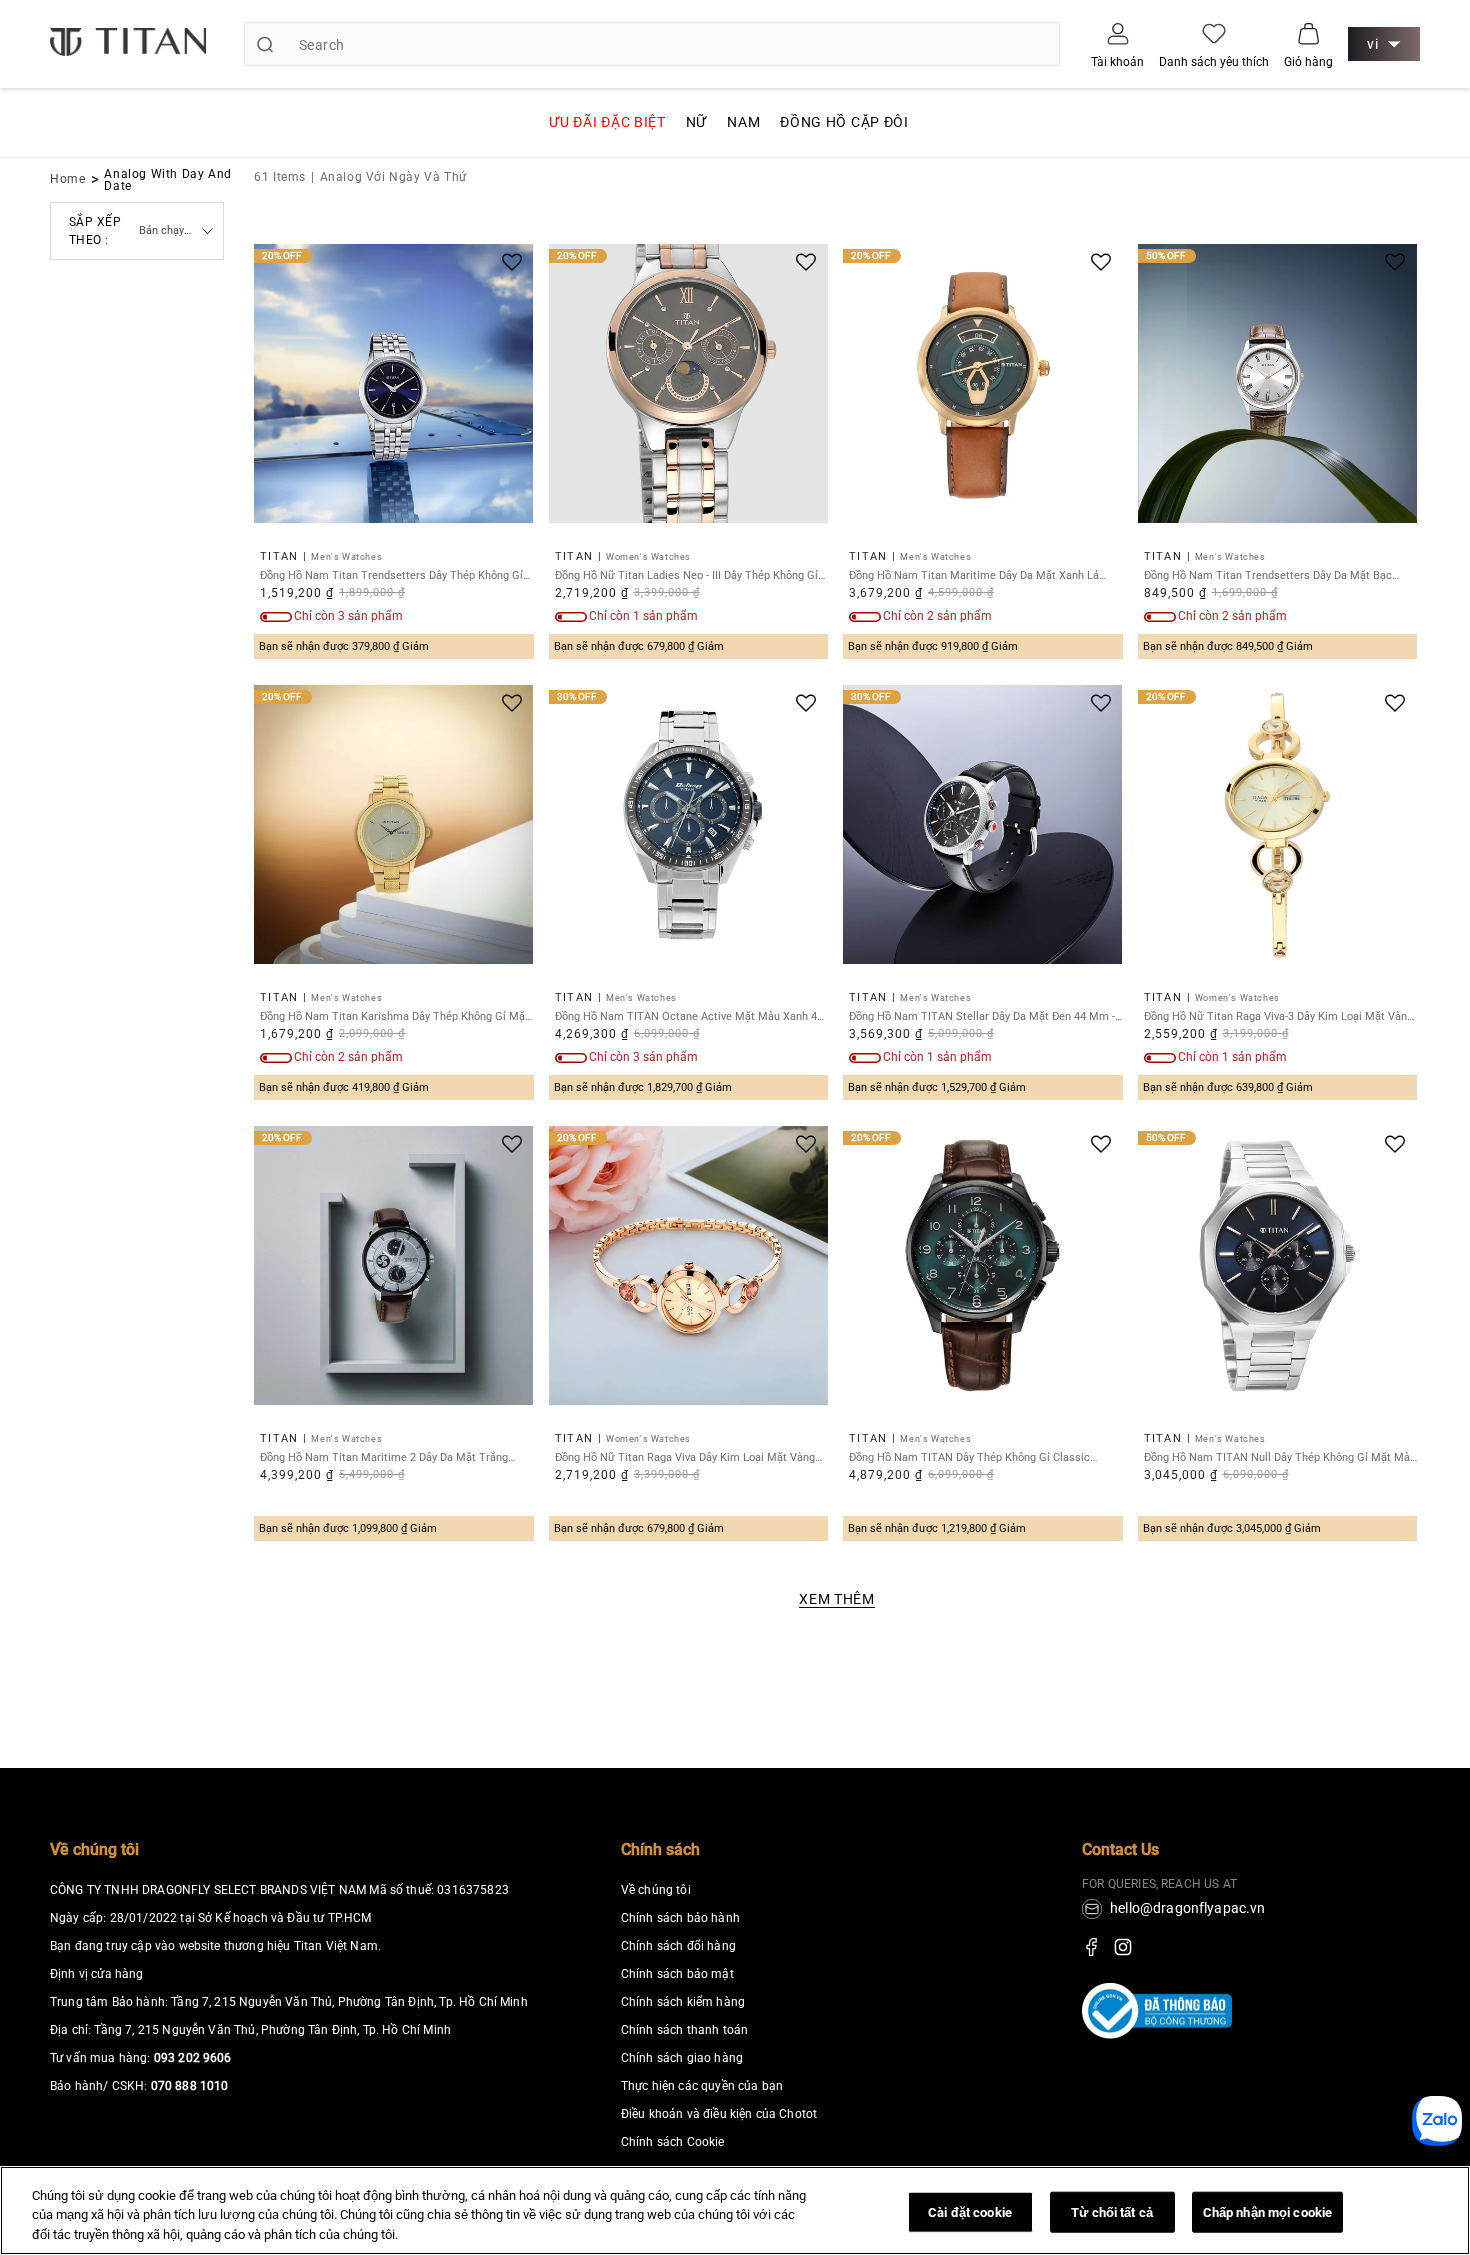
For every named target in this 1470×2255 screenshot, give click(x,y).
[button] (1309, 33)
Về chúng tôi (94, 1849)
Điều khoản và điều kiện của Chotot (719, 2114)
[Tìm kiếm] (265, 44)
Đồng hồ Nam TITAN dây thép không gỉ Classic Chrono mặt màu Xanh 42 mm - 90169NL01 (969, 1457)
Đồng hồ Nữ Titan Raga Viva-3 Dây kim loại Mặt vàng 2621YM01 (1278, 1016)
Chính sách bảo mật (677, 1974)
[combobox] (652, 44)
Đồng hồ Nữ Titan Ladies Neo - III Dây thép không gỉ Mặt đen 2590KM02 (686, 575)
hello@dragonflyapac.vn (1188, 1908)
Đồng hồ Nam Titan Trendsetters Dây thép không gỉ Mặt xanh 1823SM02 (391, 575)
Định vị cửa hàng (97, 1974)
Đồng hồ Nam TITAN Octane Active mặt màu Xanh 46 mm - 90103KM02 (689, 1016)
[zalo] (1437, 2139)
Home (68, 179)
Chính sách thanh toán (684, 2030)
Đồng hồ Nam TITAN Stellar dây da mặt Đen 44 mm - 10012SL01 (982, 1016)
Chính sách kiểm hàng (683, 2002)
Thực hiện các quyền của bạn (702, 2086)
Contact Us (1120, 1849)
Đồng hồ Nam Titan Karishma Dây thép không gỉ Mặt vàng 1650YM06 (394, 1016)
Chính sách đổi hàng (678, 1946)
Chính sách (660, 1849)
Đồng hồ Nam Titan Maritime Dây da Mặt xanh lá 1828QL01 (974, 575)
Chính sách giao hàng (682, 2058)
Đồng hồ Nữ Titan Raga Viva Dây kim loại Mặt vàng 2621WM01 (685, 1457)
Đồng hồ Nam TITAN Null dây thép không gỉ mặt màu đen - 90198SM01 (1280, 1457)
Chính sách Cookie (673, 2142)
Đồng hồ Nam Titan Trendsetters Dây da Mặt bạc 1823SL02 (1268, 575)
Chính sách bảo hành (680, 1918)
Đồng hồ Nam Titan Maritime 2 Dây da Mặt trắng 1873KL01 (384, 1457)
